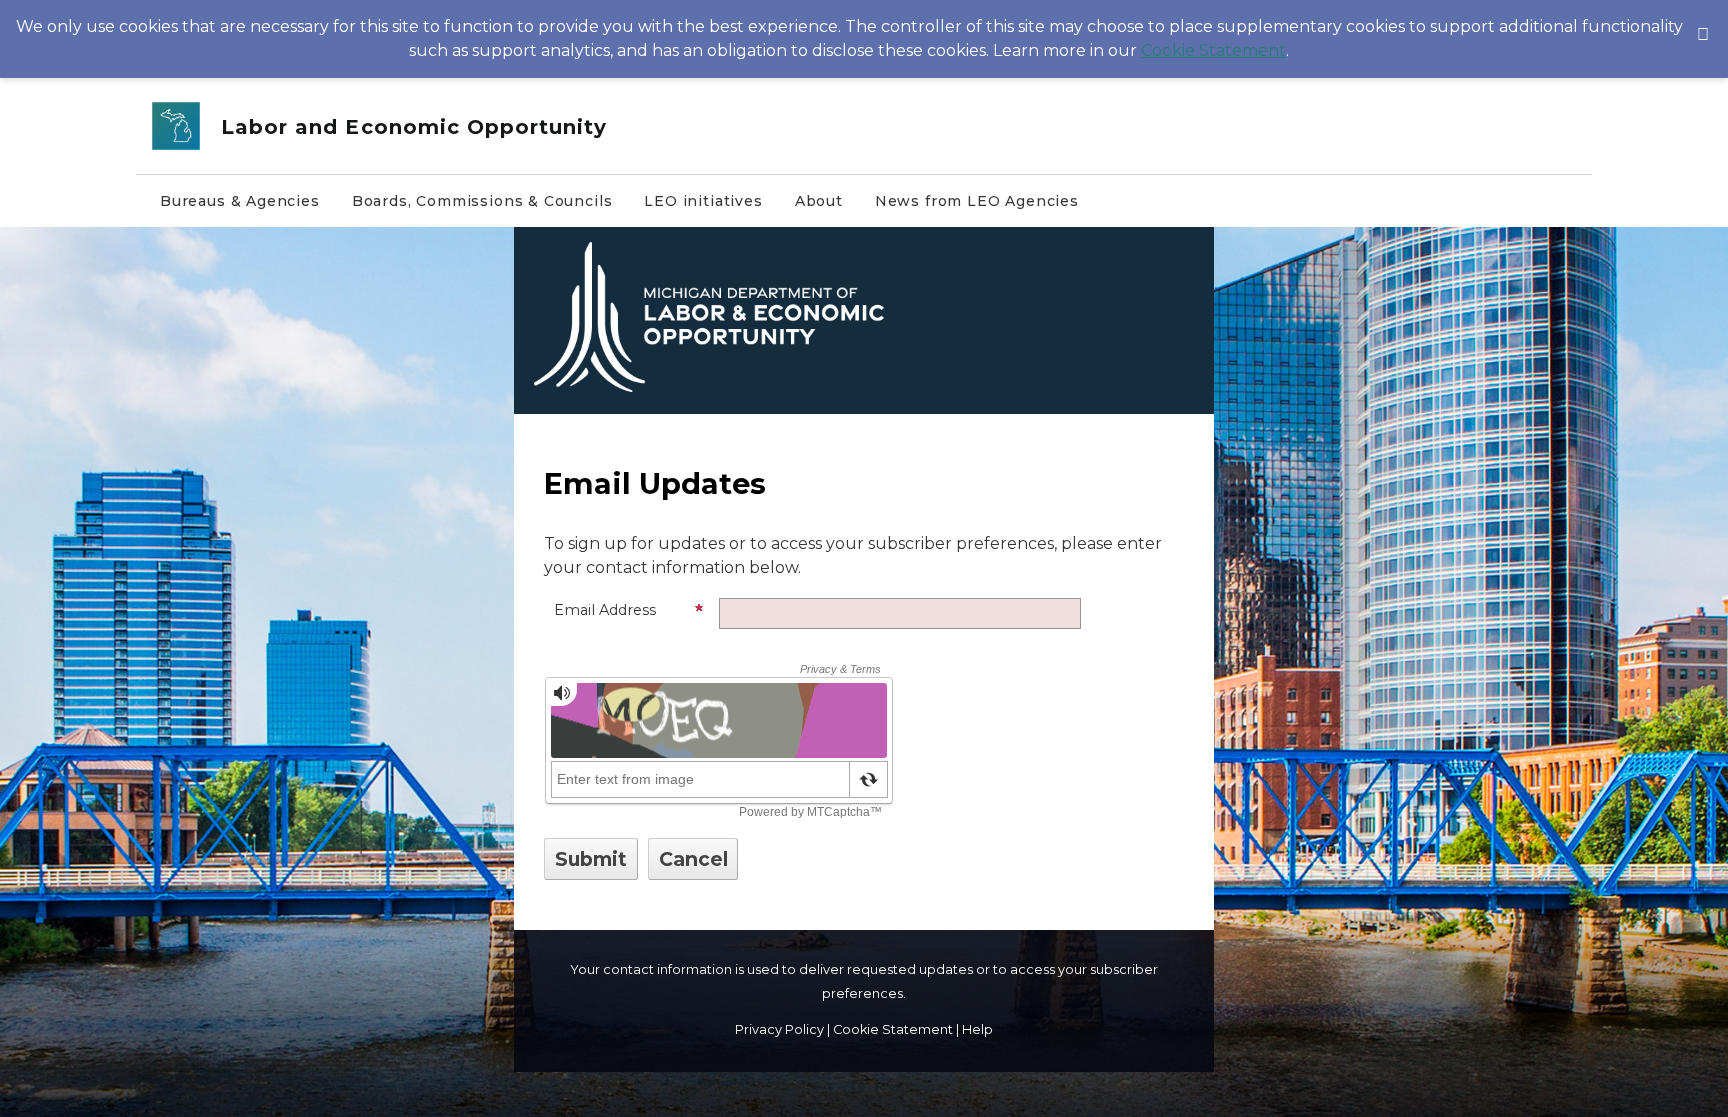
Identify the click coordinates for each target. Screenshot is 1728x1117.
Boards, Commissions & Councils (482, 201)
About (819, 201)
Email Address (605, 610)
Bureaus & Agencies (240, 201)
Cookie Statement (1213, 50)
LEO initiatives (703, 201)
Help (977, 1029)
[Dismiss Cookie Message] (1703, 19)
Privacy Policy (779, 1029)
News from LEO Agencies (977, 201)
